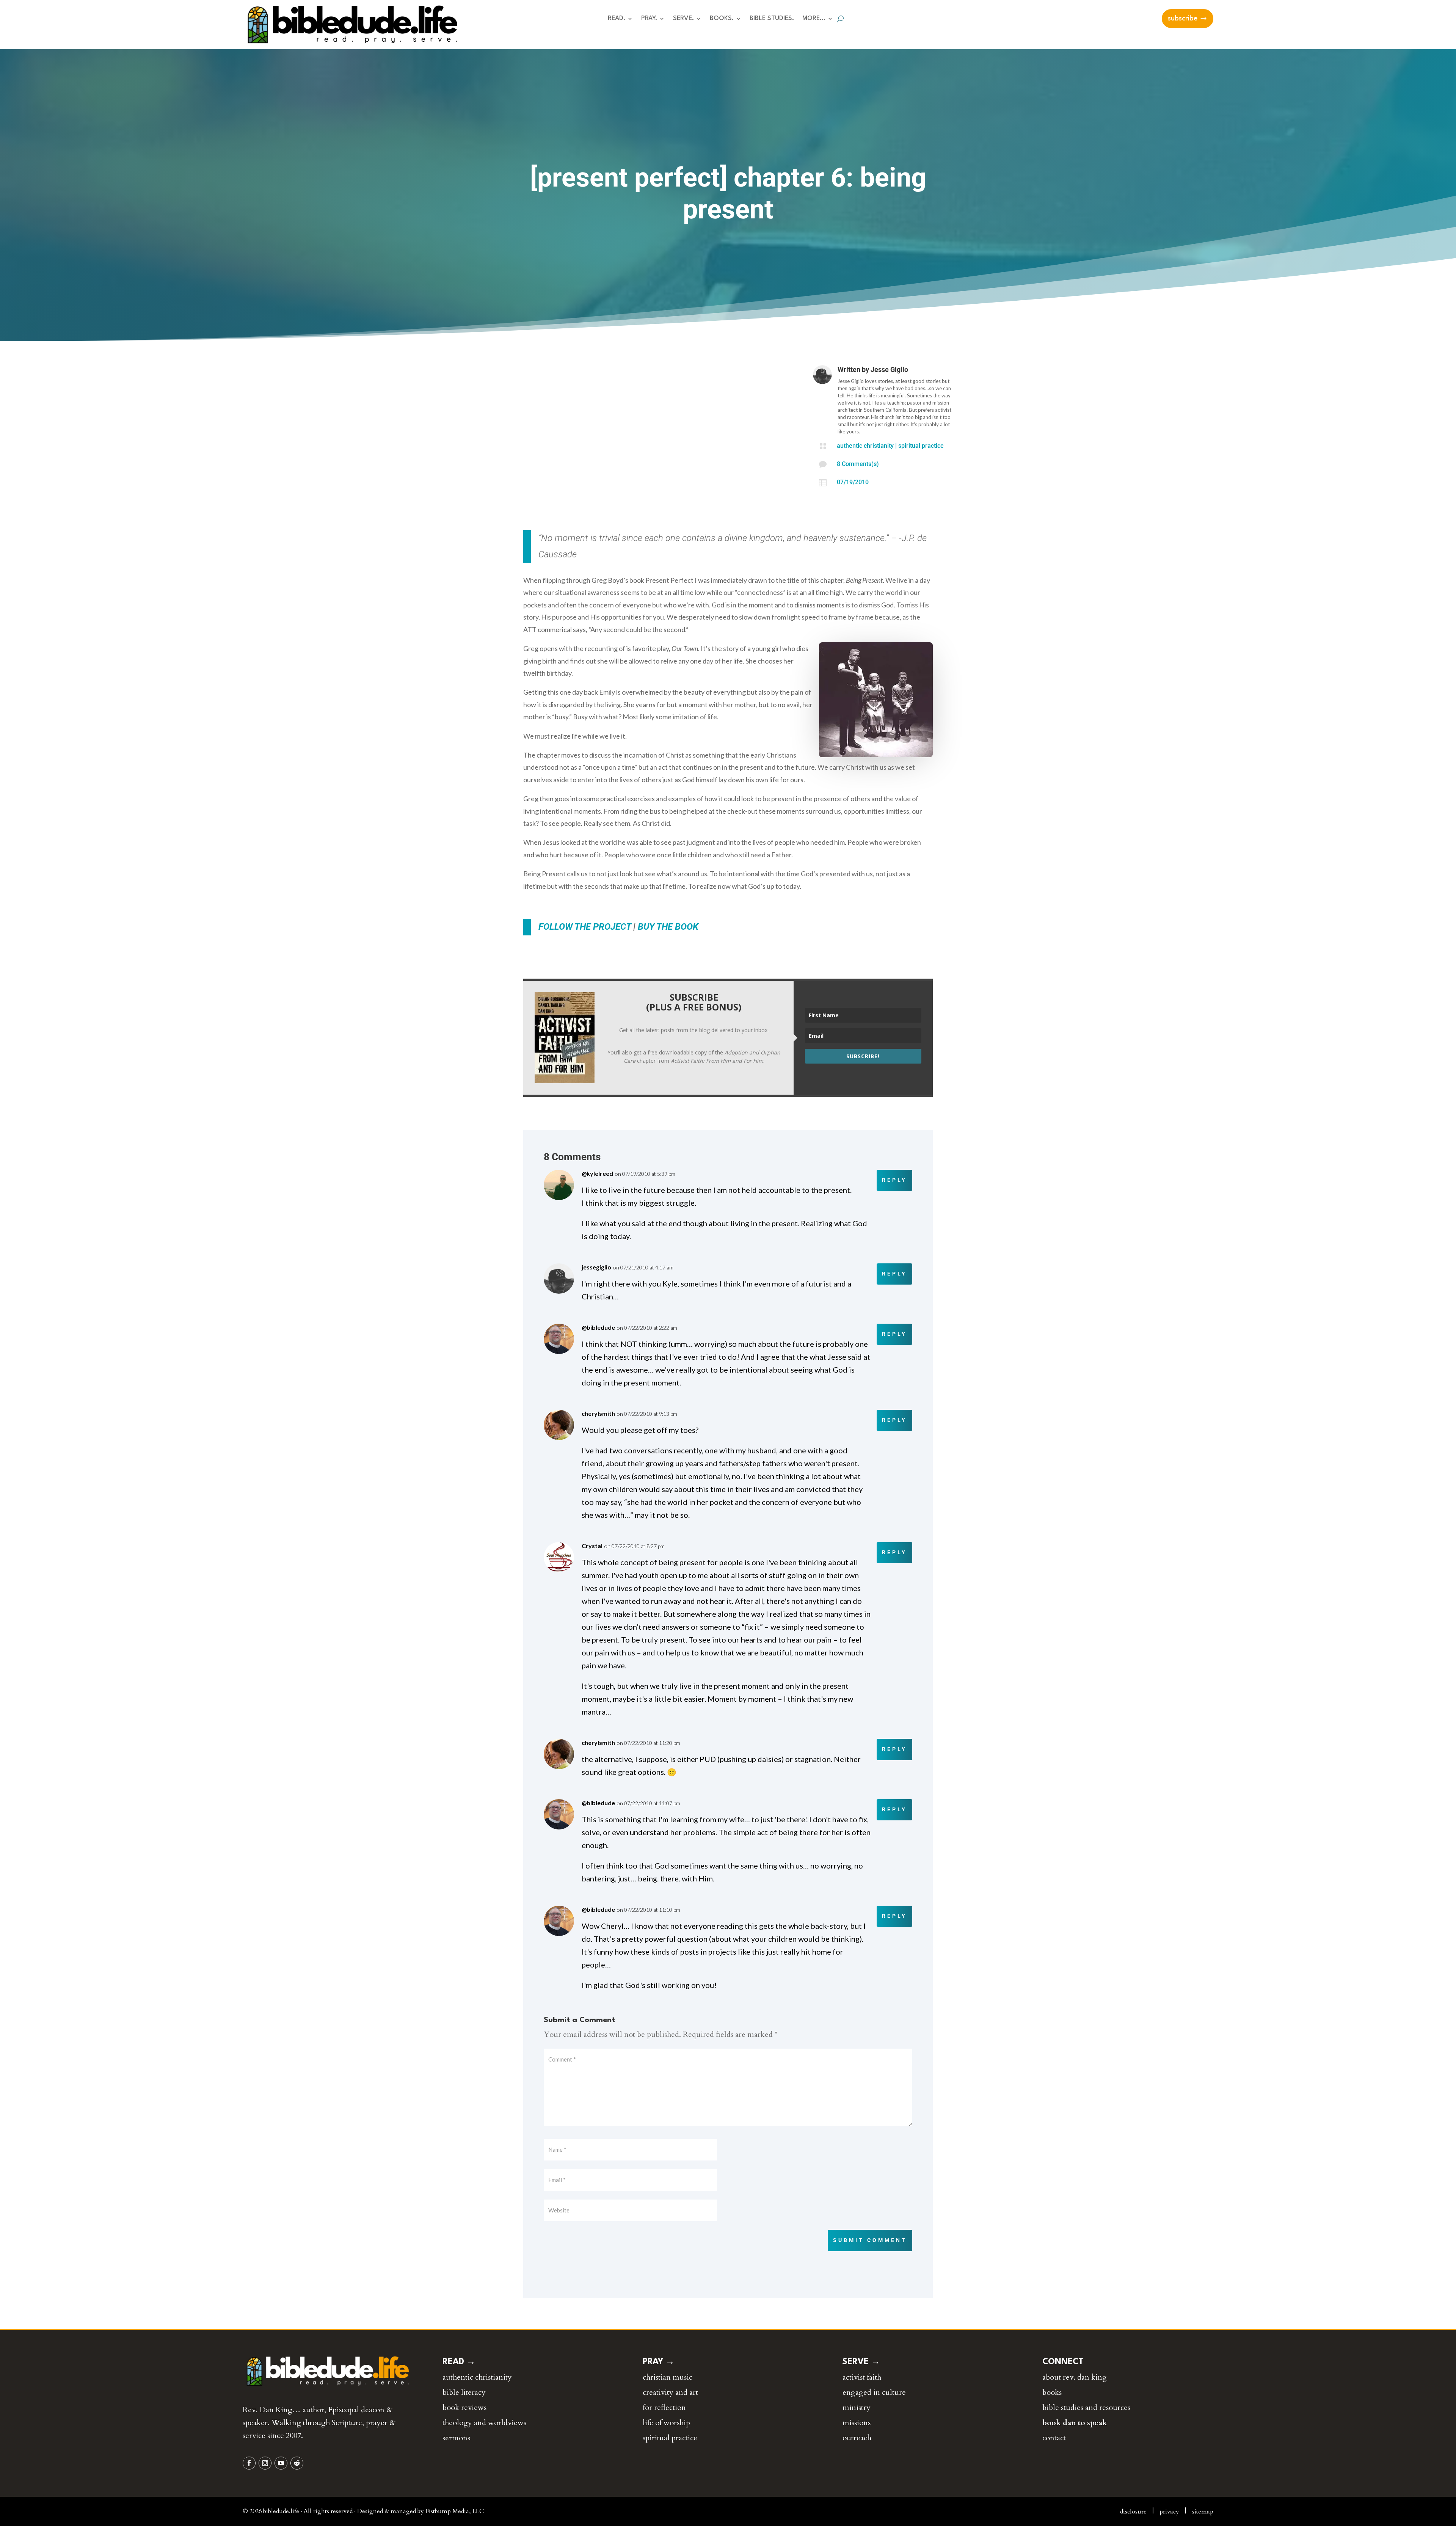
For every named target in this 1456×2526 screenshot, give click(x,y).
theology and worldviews (484, 2423)
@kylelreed (597, 1173)
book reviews (464, 2408)
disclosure (1133, 2512)
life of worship (666, 2423)
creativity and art (670, 2392)
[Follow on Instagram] (265, 2463)
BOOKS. (722, 19)
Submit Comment (870, 2240)
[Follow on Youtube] (281, 2463)
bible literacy (464, 2392)
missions (857, 2423)
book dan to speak (1075, 2423)
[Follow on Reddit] (297, 2463)
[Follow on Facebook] (249, 2463)
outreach (857, 2438)
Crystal (592, 1546)
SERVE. (683, 19)
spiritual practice (921, 446)
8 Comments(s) (858, 464)
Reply (894, 1180)
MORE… (814, 19)
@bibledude (598, 1327)
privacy (1169, 2512)
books (1052, 2392)
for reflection (664, 2408)
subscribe (1183, 19)
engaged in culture (874, 2392)
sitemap (1203, 2512)
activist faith (862, 2377)
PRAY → (659, 2362)
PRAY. (649, 19)
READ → (459, 2362)
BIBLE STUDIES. (772, 19)
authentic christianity (865, 446)
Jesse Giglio (889, 369)
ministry (857, 2408)
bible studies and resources (1086, 2408)
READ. (617, 19)
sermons (456, 2438)
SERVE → (861, 2362)
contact (1054, 2438)
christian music (668, 2377)
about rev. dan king (1075, 2377)
